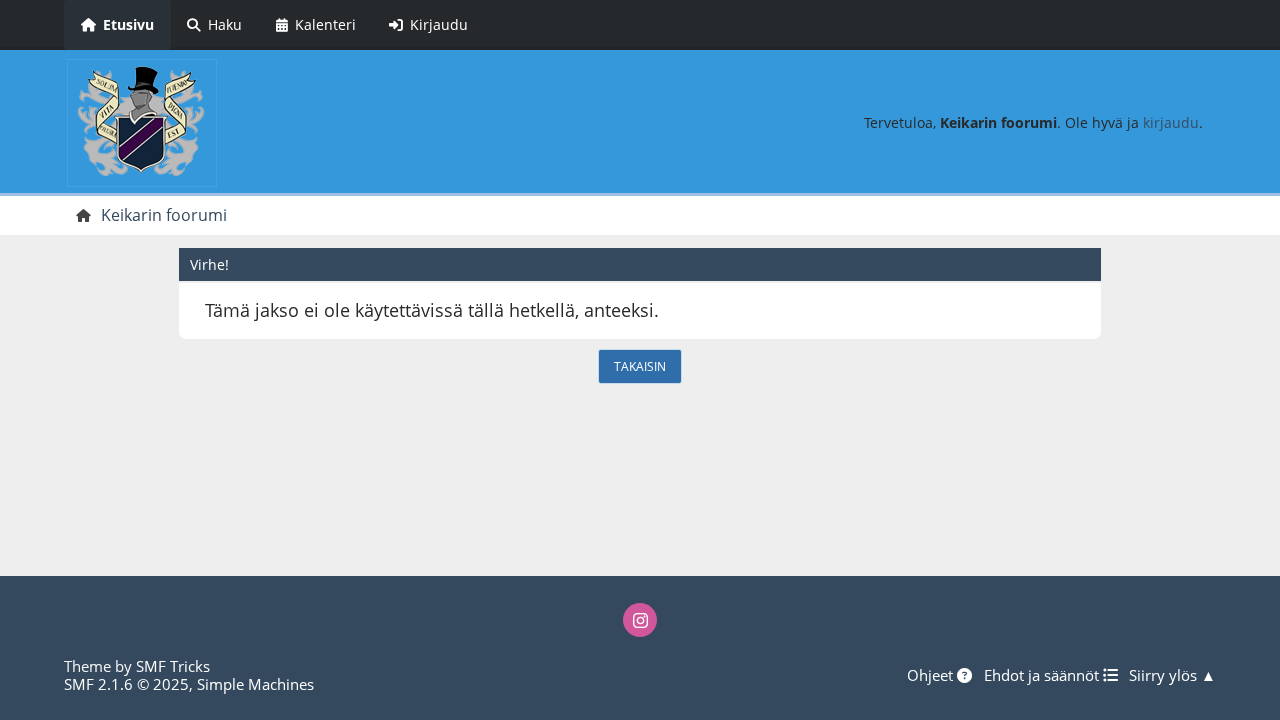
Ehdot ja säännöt (1043, 675)
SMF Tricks (173, 666)
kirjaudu (1171, 122)
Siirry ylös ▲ (1172, 675)
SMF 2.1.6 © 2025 (126, 684)
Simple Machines (255, 684)
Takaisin (640, 366)
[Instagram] (640, 620)
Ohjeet (932, 675)
